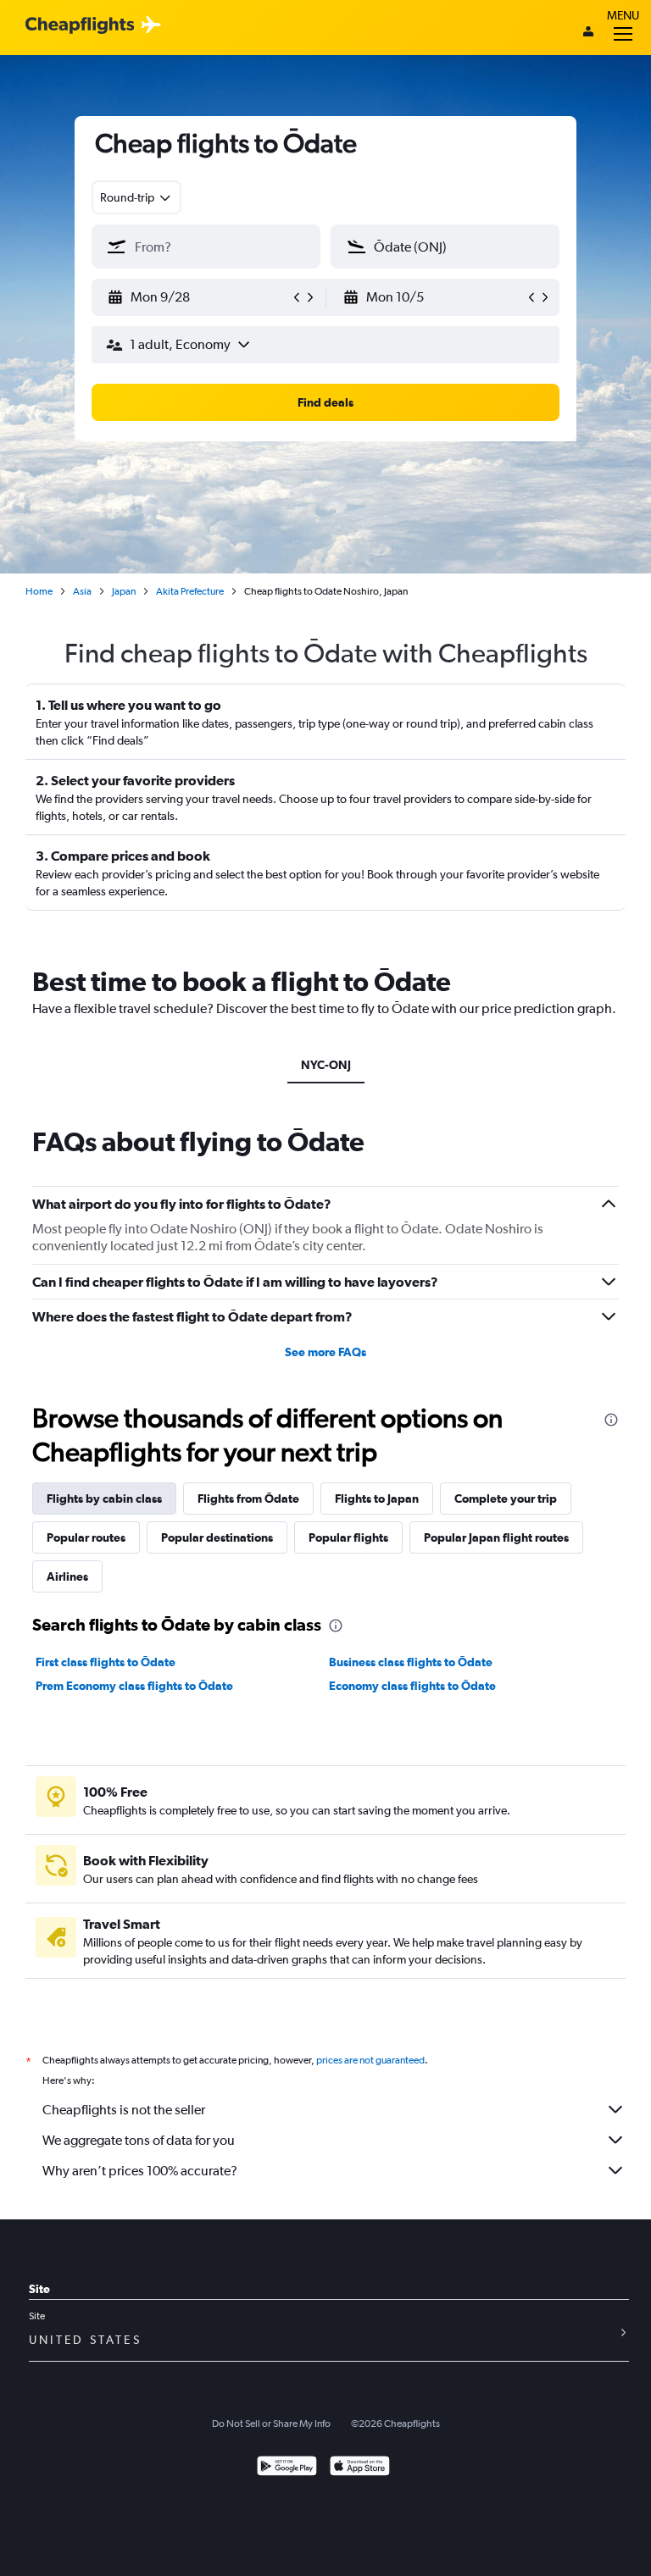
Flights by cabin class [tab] (104, 1499)
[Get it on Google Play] (287, 2468)
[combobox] (136, 197)
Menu (623, 15)
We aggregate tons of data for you (139, 2140)
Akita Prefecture (190, 591)
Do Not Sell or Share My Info (271, 2424)
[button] (198, 297)
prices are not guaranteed (370, 2060)
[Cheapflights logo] (80, 26)
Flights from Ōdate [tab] (248, 1499)
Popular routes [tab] (86, 1537)
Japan (124, 591)
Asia (82, 591)
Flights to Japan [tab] (377, 1499)
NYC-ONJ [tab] (326, 1065)
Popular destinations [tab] (217, 1537)
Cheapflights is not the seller (124, 2110)
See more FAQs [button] (325, 1352)
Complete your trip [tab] (506, 1499)
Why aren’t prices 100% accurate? (140, 2171)
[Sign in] (588, 33)
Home (39, 591)
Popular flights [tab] (348, 1537)
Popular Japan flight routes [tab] (496, 1537)
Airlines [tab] (67, 1576)
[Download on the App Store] (360, 2468)
